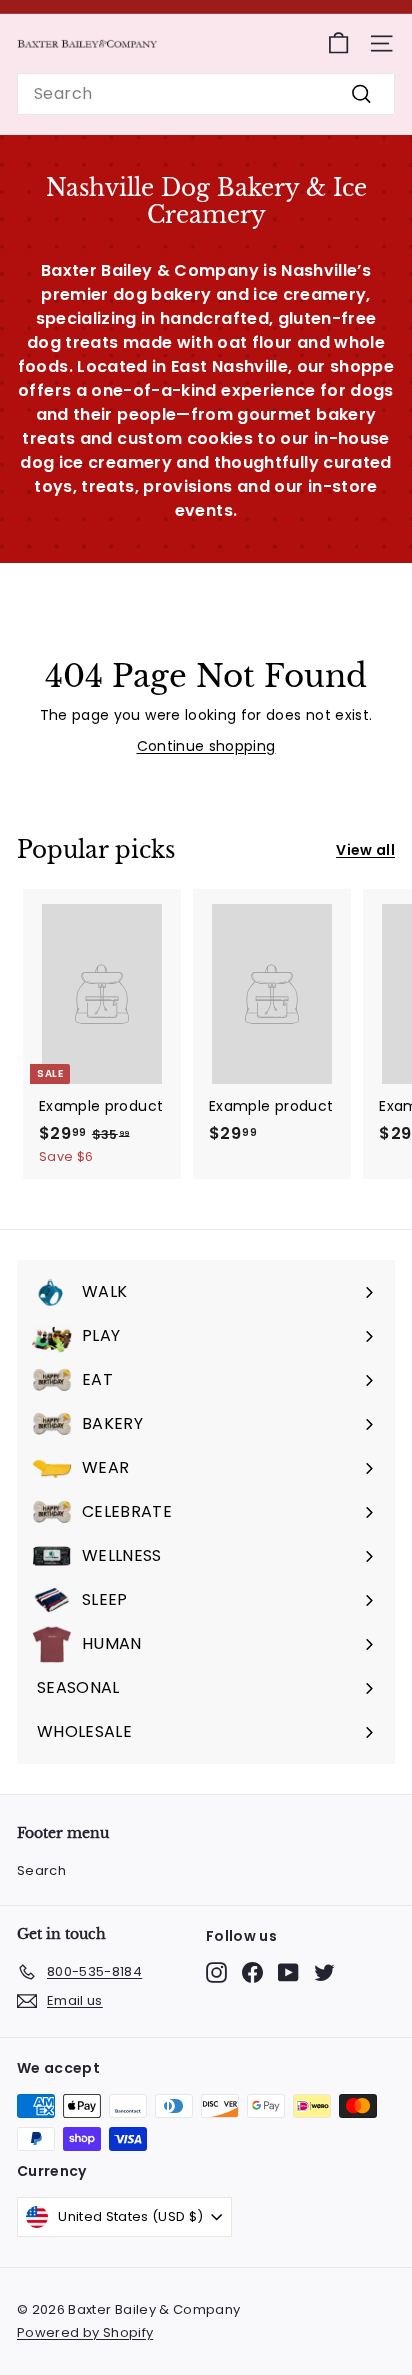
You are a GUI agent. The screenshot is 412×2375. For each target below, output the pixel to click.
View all (365, 850)
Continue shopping (206, 746)
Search (41, 1870)
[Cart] (338, 43)
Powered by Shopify (85, 2332)
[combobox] (206, 94)
